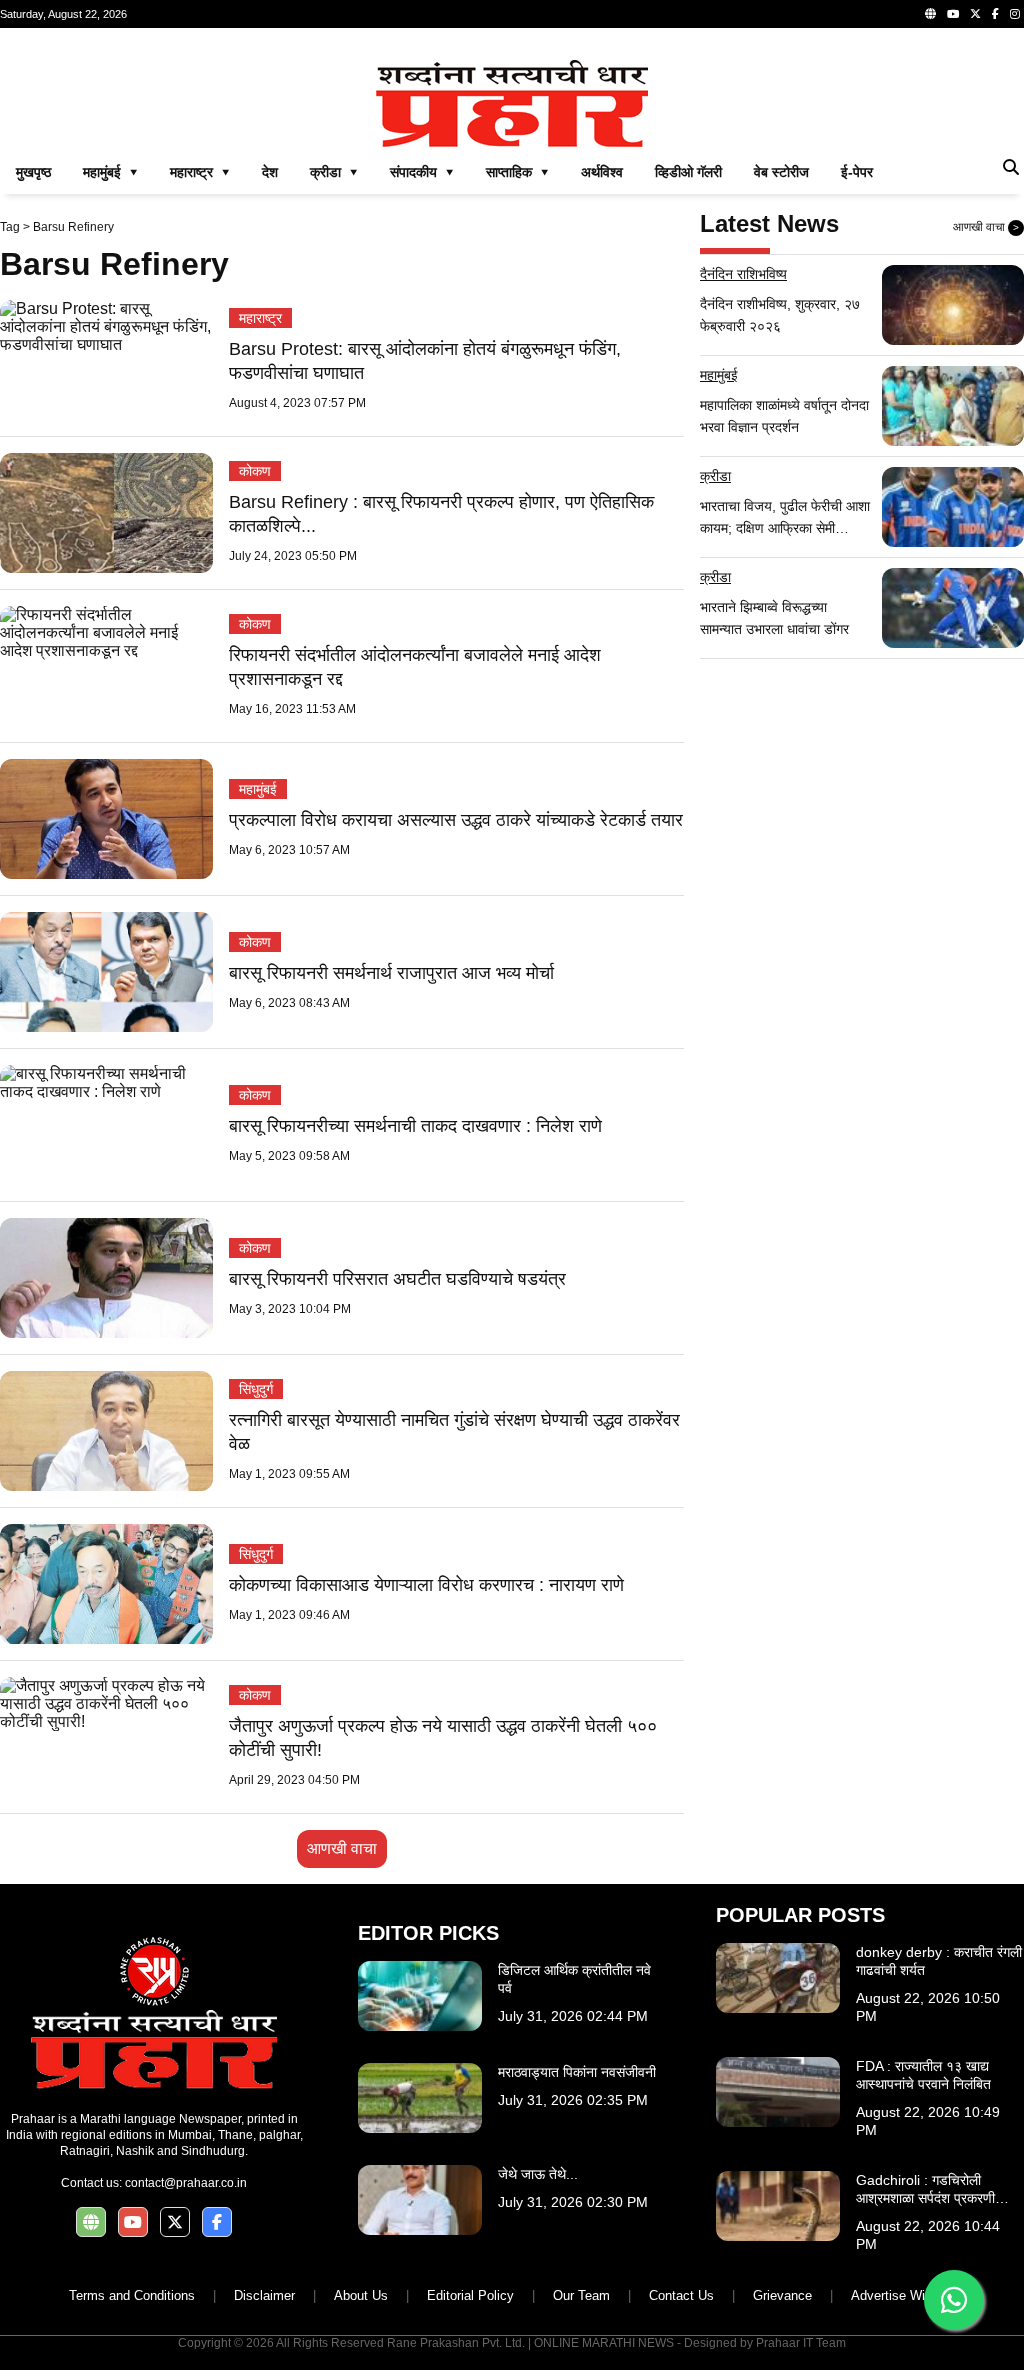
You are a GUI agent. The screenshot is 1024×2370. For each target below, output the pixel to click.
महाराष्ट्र (260, 318)
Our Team (581, 2295)
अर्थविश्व (602, 172)
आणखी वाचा (342, 1848)
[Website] (930, 14)
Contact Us (681, 2295)
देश (270, 172)
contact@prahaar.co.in (186, 2183)
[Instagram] (1015, 14)
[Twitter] (975, 14)
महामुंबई (258, 789)
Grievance (782, 2295)
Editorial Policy (470, 2295)
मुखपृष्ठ (33, 172)
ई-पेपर (857, 172)
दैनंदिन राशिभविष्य (743, 274)
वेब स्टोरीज (781, 172)
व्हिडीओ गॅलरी (688, 172)
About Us (361, 2295)
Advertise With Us (903, 2295)
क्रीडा (715, 476)
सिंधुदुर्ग (256, 1389)
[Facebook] (995, 14)
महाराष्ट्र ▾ (200, 172)
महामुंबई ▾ (110, 172)
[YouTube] (953, 14)
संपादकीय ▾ (422, 172)
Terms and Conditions (132, 2295)
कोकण (255, 471)
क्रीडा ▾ (334, 172)
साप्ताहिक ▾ (517, 172)
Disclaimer (264, 2295)
